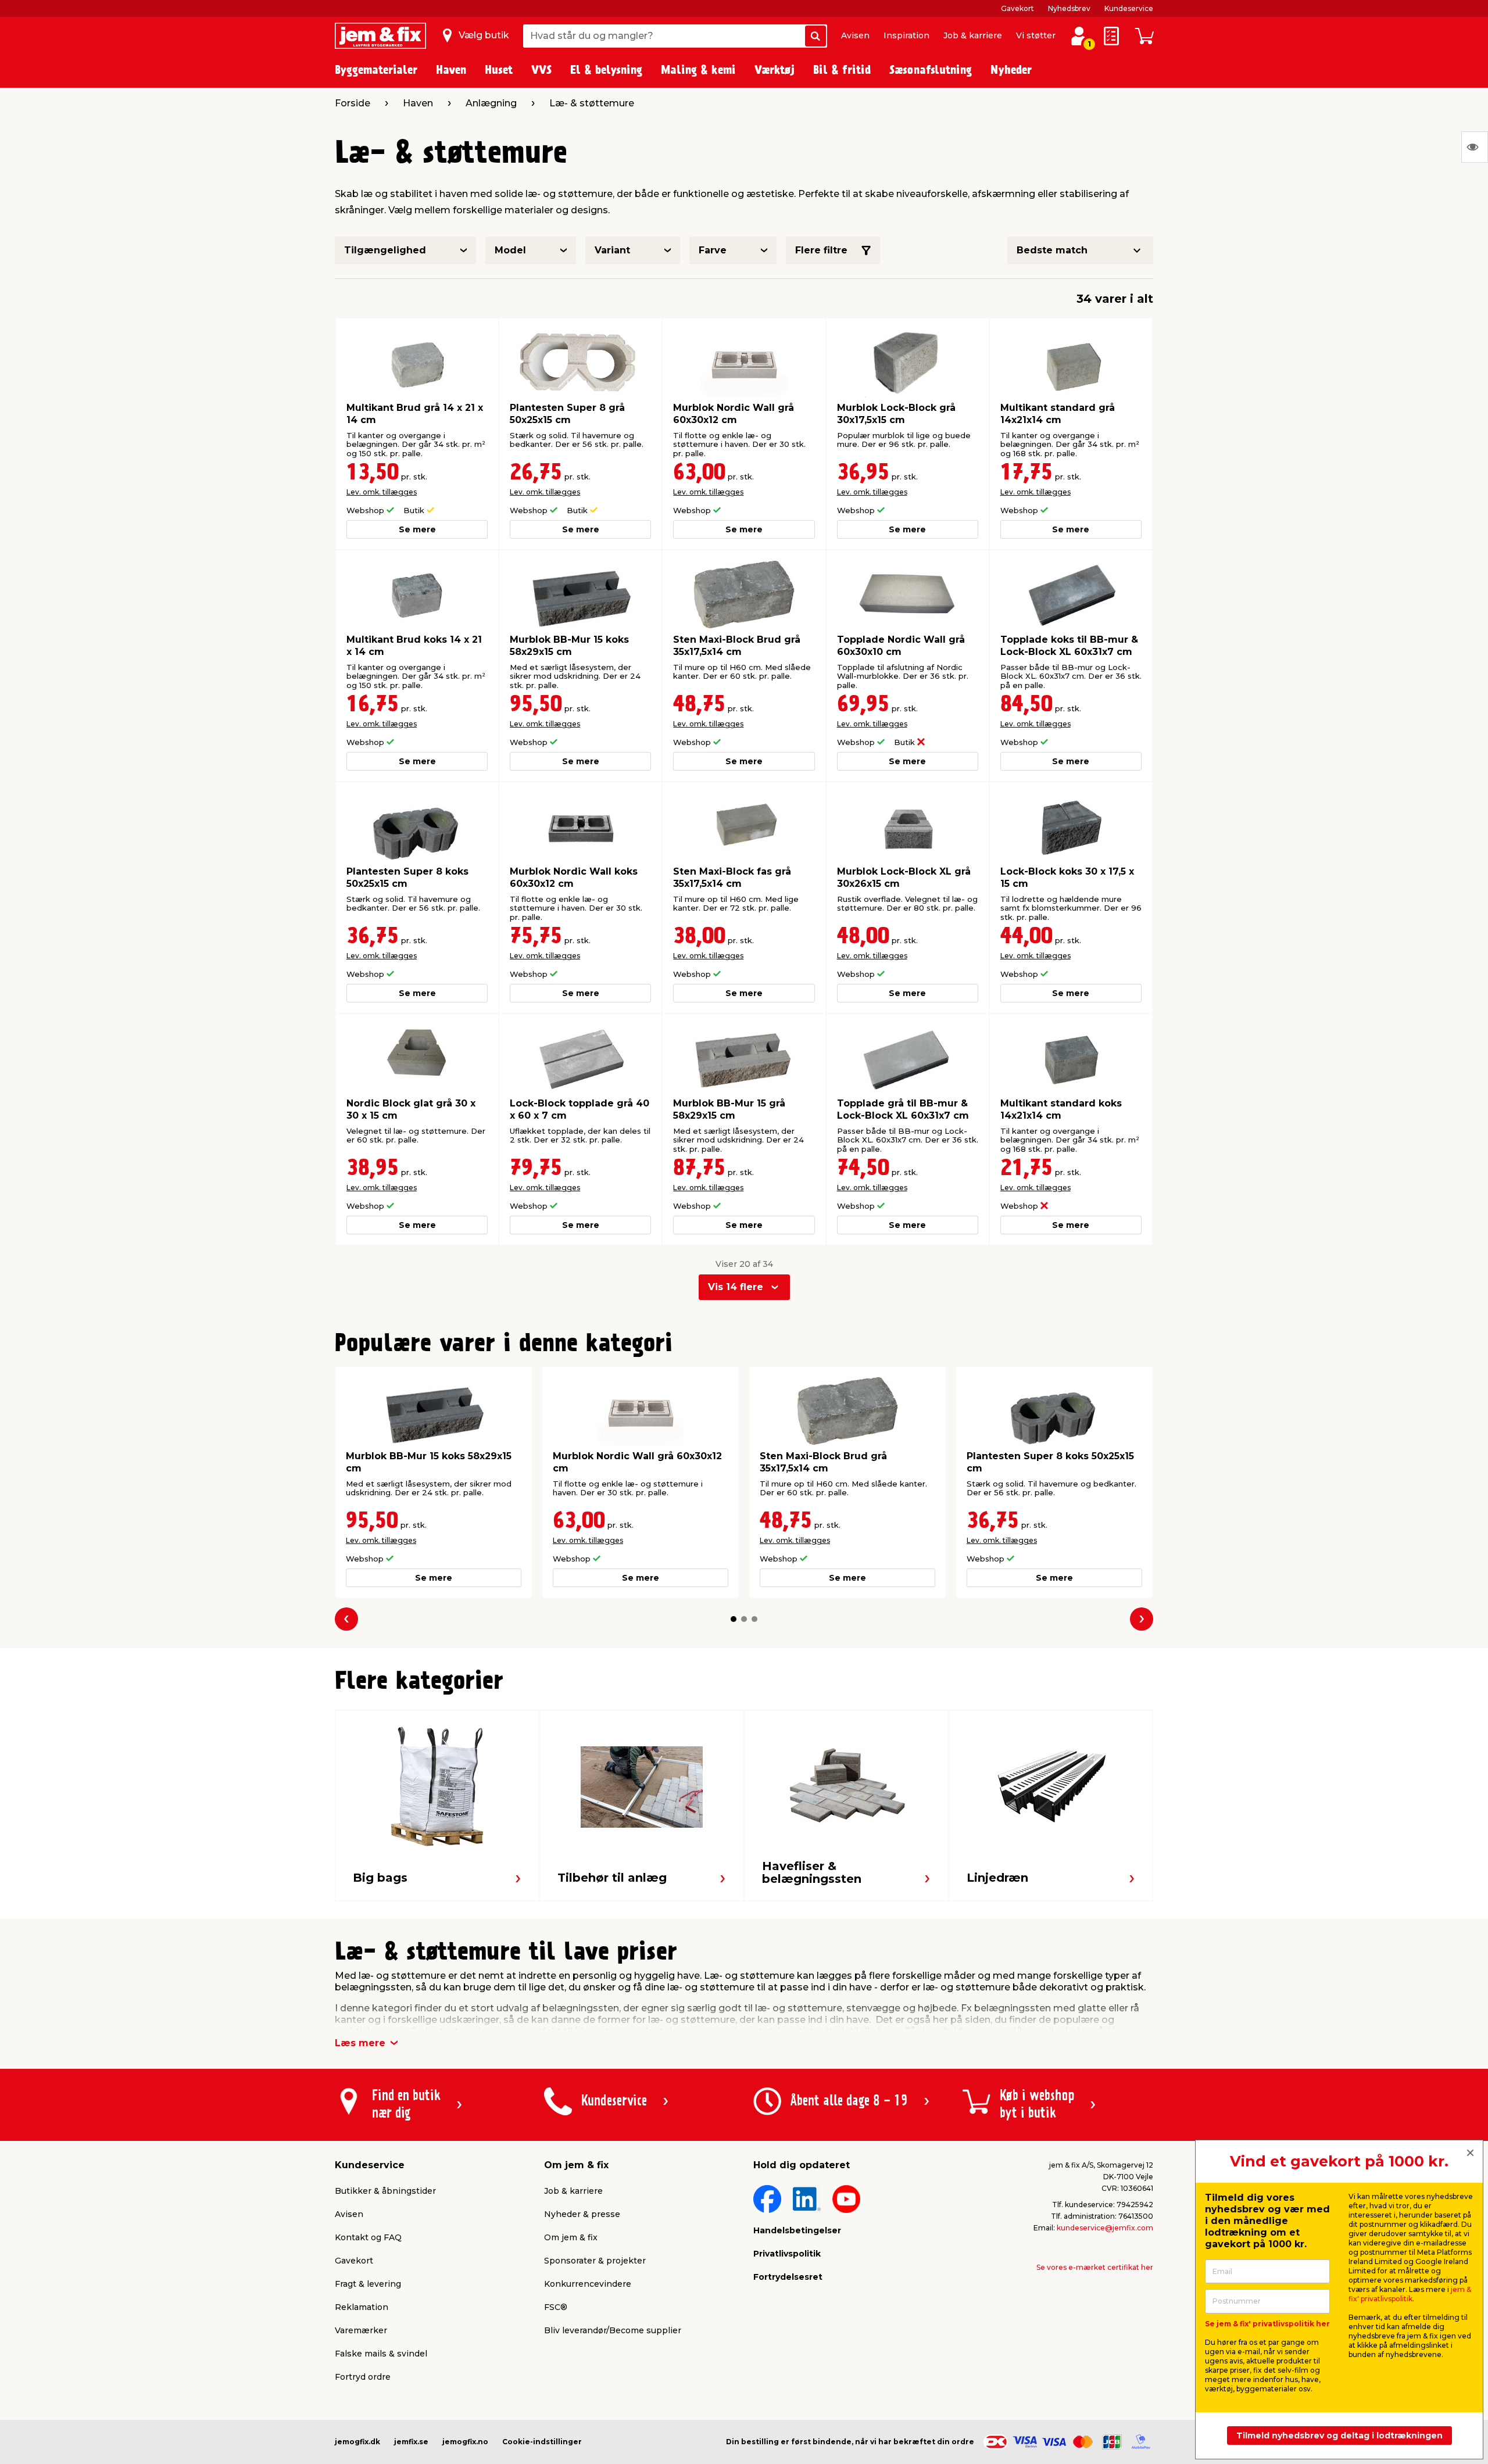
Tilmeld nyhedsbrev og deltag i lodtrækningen (1339, 2436)
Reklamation (362, 2307)
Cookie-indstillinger (542, 2442)
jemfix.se (411, 2442)
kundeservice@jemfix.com (1105, 2228)
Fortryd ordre (363, 2377)
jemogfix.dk (357, 2442)
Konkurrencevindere (588, 2284)
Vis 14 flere (736, 1287)
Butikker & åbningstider (385, 2191)
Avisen (855, 35)
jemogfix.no (465, 2442)
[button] (734, 1619)
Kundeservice (1129, 8)
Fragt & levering (368, 2284)
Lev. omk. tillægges (382, 492)
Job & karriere (973, 35)
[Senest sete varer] (1475, 147)
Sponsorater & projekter (595, 2261)
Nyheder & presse (582, 2214)
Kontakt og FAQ (368, 2237)
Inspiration (906, 35)
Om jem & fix (571, 2237)
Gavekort (1017, 8)
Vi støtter (1036, 35)
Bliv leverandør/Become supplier (613, 2330)
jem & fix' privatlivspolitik (1410, 2294)
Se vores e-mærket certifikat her (1095, 2267)
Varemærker (361, 2330)
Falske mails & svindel (381, 2354)
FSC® (556, 2307)
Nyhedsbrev (1069, 8)
